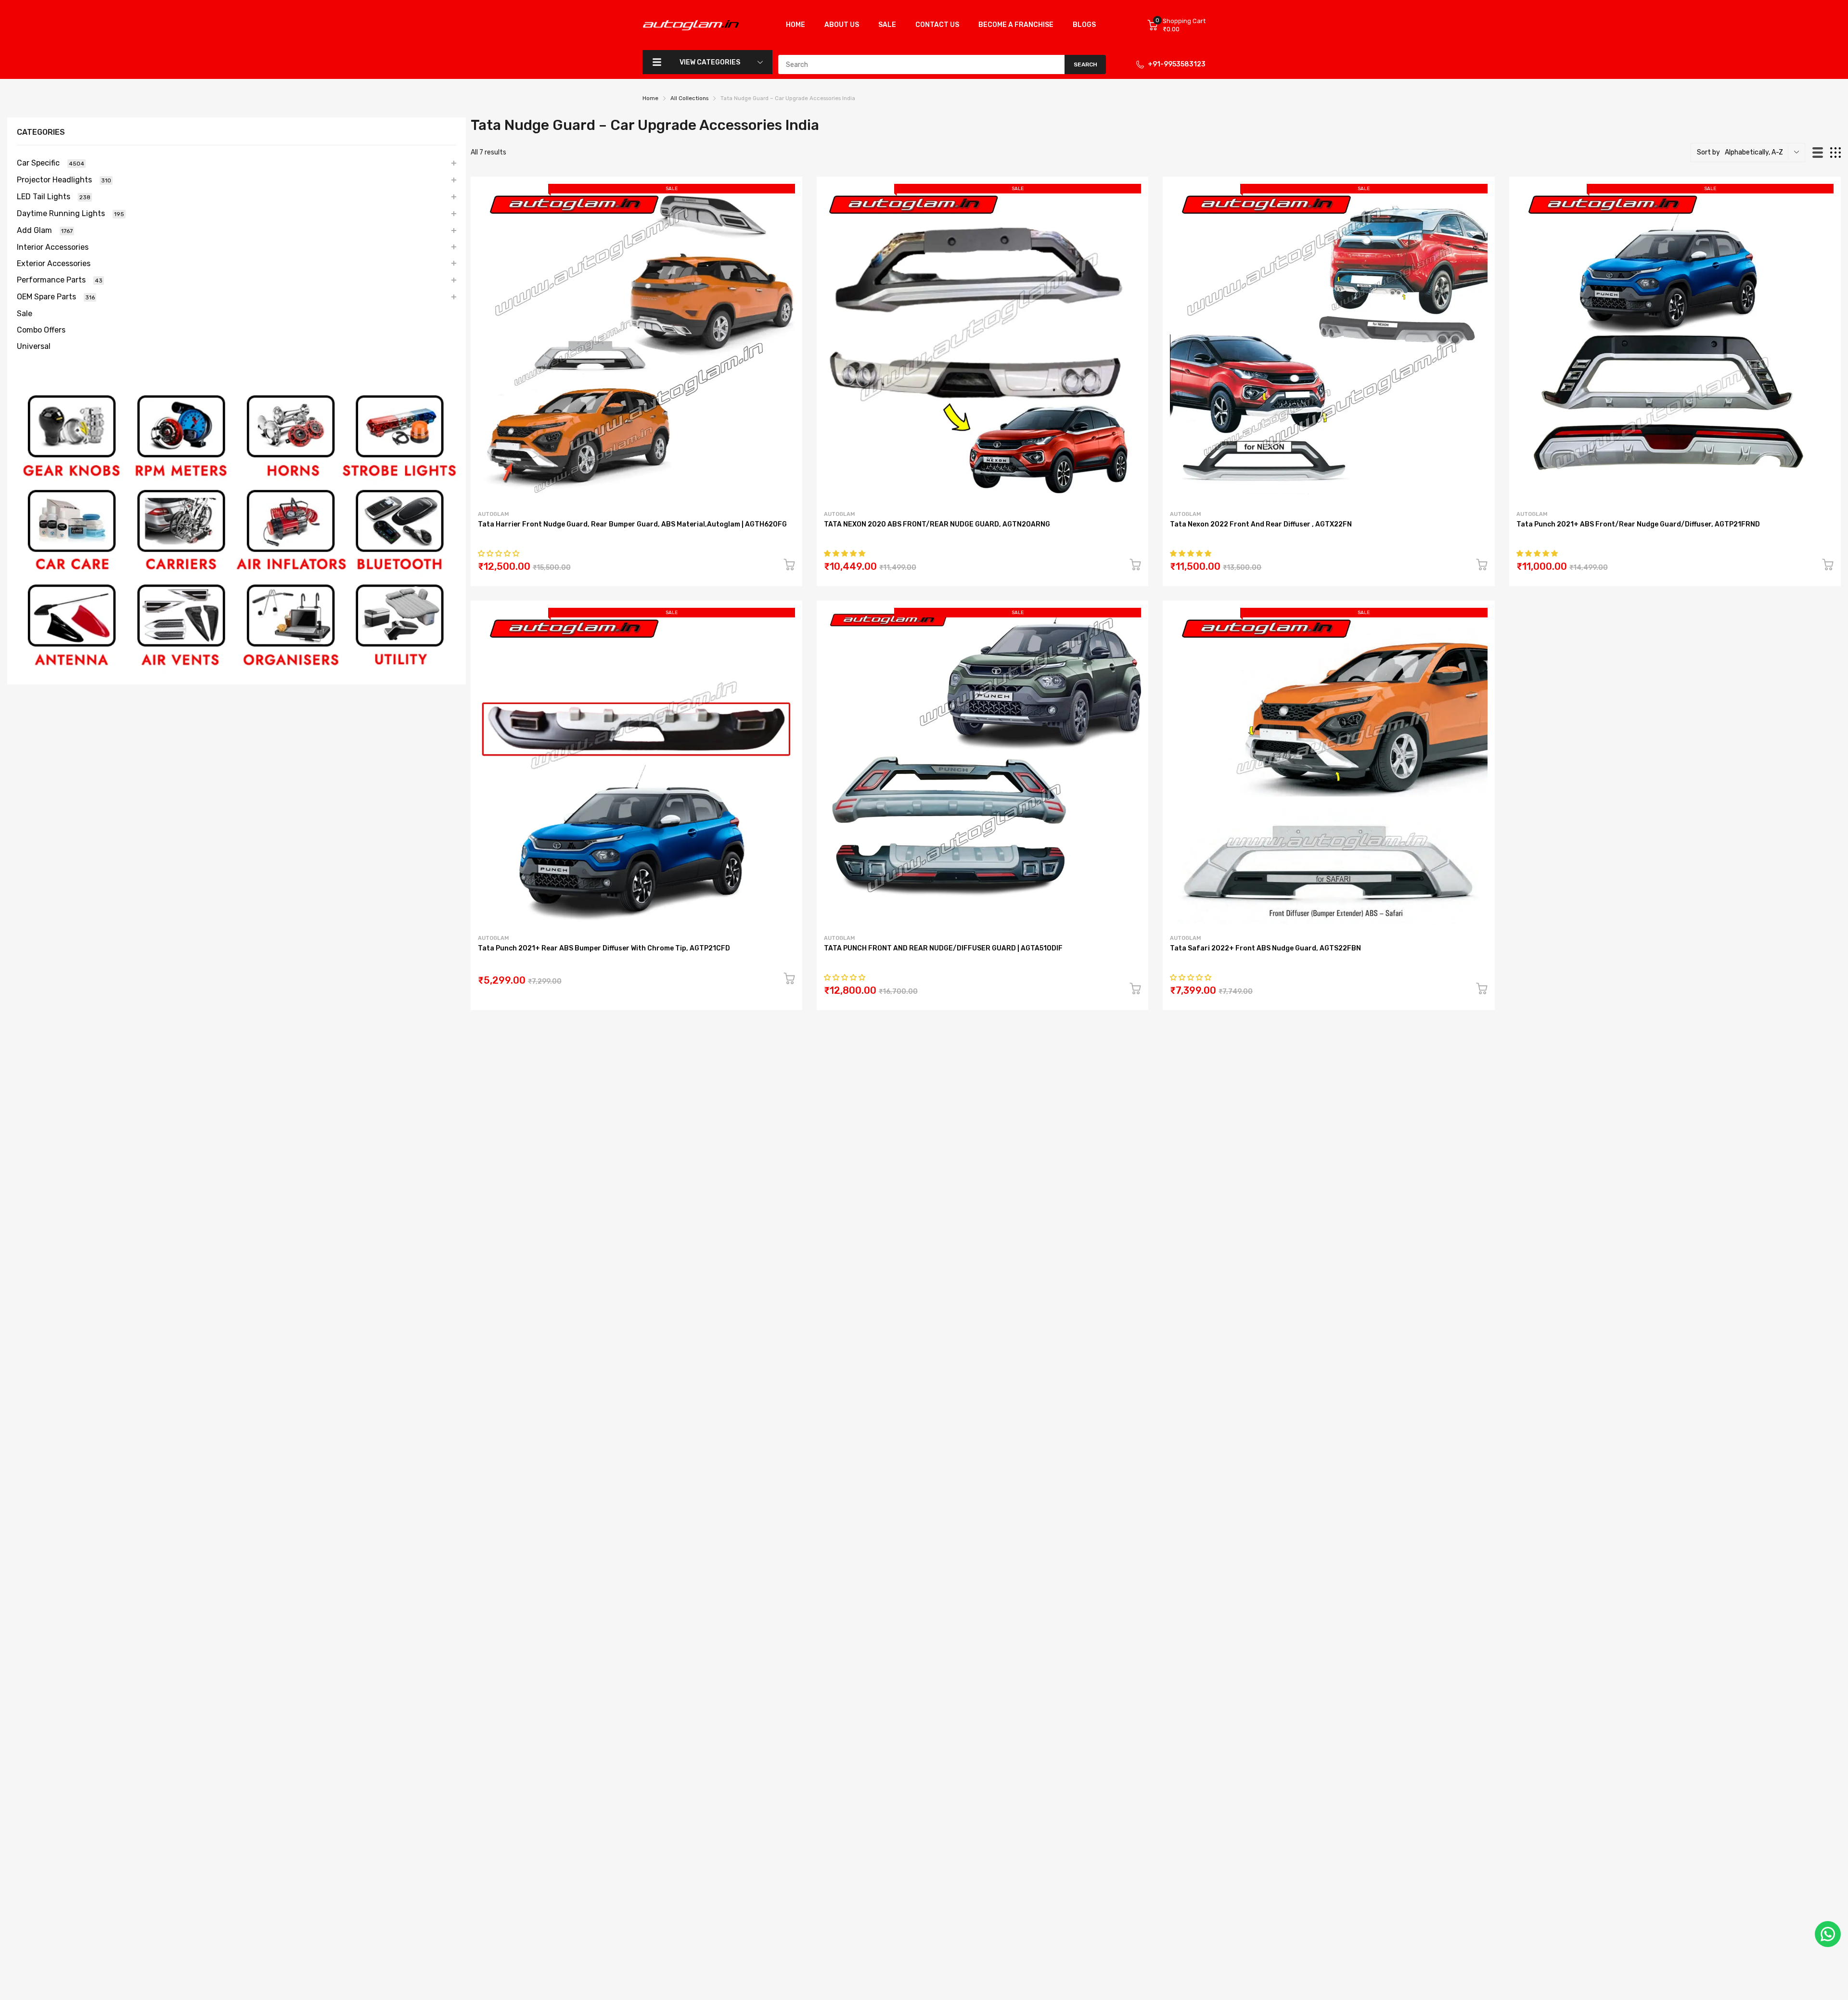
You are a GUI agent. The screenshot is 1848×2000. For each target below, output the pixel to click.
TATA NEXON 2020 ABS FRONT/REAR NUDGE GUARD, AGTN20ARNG (937, 524)
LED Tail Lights (54, 197)
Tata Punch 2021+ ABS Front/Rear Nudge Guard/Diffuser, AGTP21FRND (1638, 524)
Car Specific (51, 163)
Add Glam (45, 230)
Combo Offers (41, 330)
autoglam (493, 514)
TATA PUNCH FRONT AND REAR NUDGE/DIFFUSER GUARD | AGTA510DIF (943, 948)
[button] (499, 554)
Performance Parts (60, 280)
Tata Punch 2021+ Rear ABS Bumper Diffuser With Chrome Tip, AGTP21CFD (604, 948)
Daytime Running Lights (71, 213)
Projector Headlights (64, 180)
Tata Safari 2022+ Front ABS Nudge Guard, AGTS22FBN (1265, 948)
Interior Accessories (53, 247)
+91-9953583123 (1177, 64)
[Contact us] (1828, 1934)
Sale (25, 314)
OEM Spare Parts (56, 297)
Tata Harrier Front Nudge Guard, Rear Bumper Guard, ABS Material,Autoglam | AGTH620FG (632, 524)
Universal (34, 346)
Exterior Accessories (54, 263)
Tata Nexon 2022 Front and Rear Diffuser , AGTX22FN (1261, 524)
